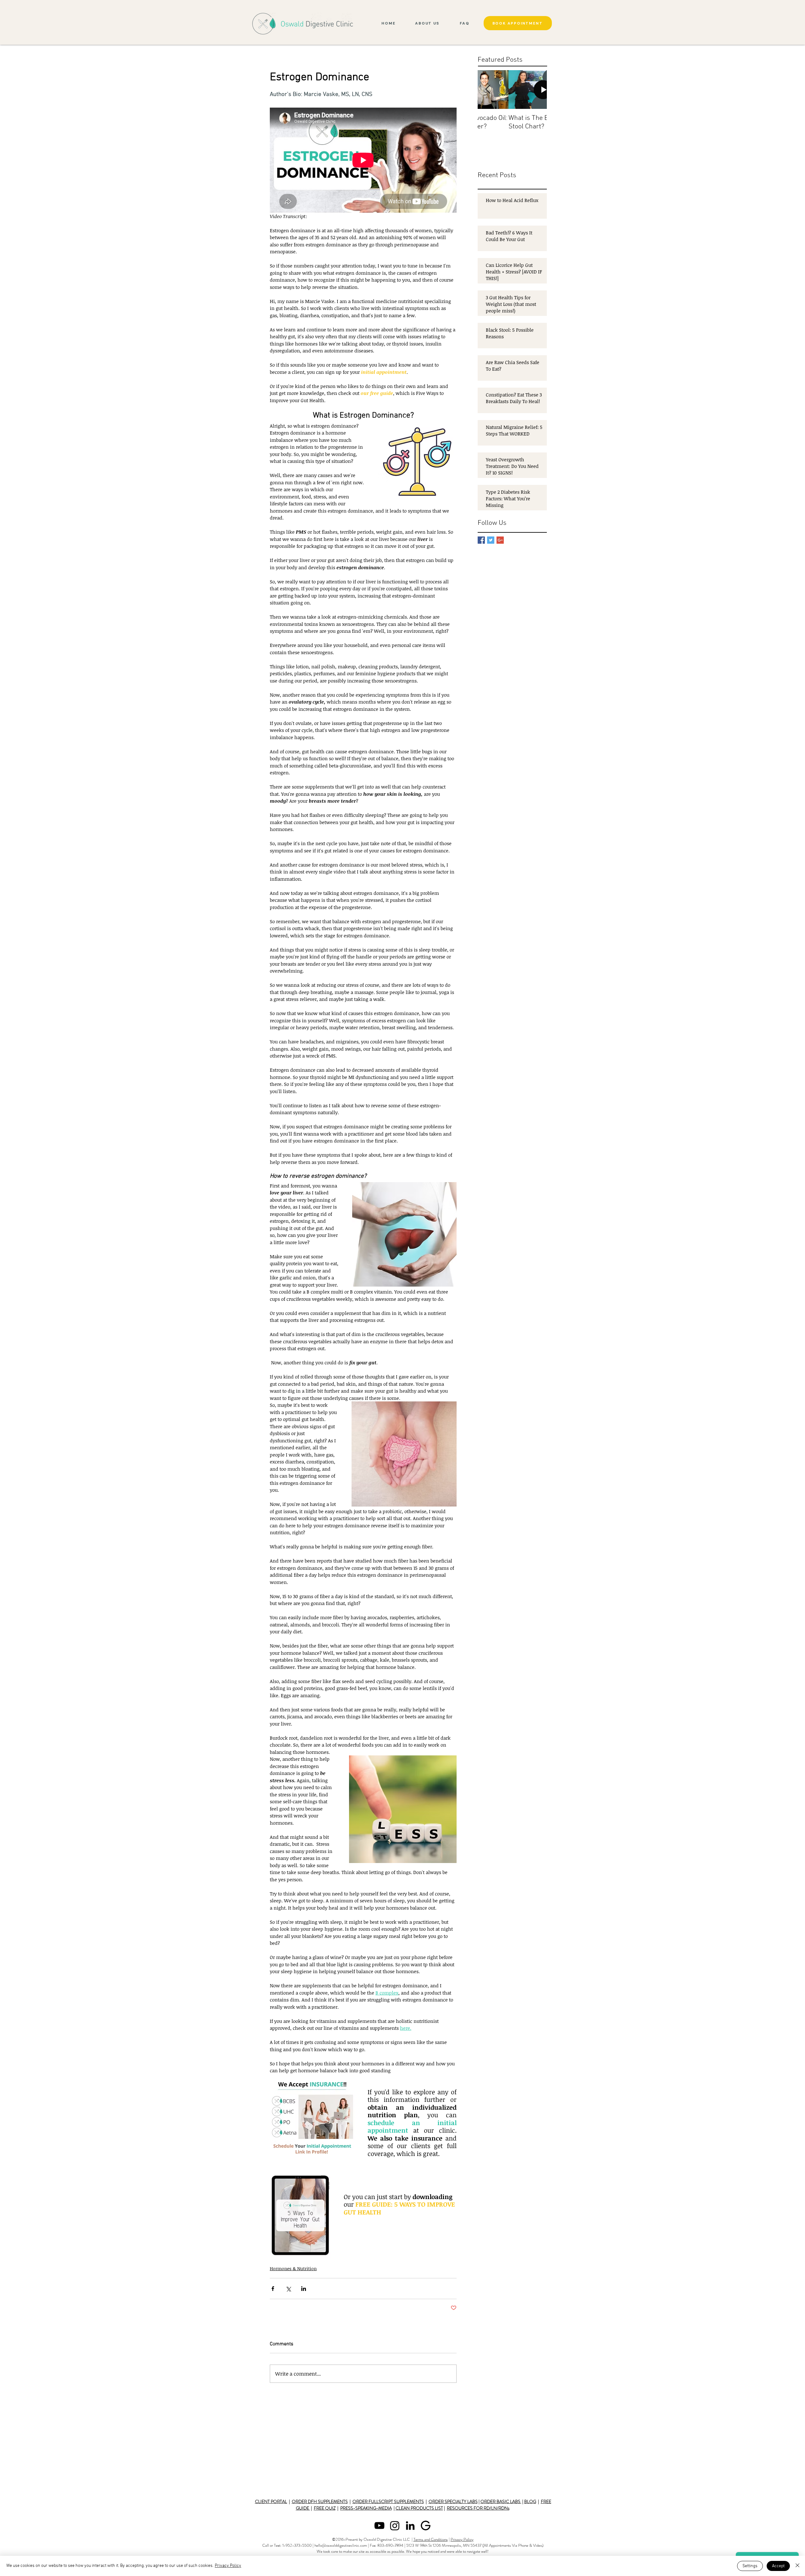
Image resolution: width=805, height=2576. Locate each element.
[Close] (797, 2566)
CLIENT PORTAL (271, 2501)
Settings (750, 2566)
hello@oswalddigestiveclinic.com (341, 2545)
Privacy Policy (462, 2539)
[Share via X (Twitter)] (288, 2289)
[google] (426, 2525)
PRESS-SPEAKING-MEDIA (366, 2508)
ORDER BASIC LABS (501, 2501)
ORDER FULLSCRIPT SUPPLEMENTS (388, 2501)
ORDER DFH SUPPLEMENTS (320, 2501)
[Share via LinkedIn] (304, 2289)
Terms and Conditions (431, 2539)
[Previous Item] (488, 90)
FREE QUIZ (325, 2508)
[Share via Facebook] (273, 2289)
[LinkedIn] (410, 2525)
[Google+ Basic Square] (500, 540)
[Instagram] (395, 2525)
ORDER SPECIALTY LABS (453, 2501)
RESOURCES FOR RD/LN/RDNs (478, 2508)
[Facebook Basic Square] (481, 540)
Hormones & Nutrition (293, 2268)
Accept (778, 2566)
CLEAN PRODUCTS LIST (419, 2508)
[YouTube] (379, 2525)
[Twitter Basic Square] (491, 540)
